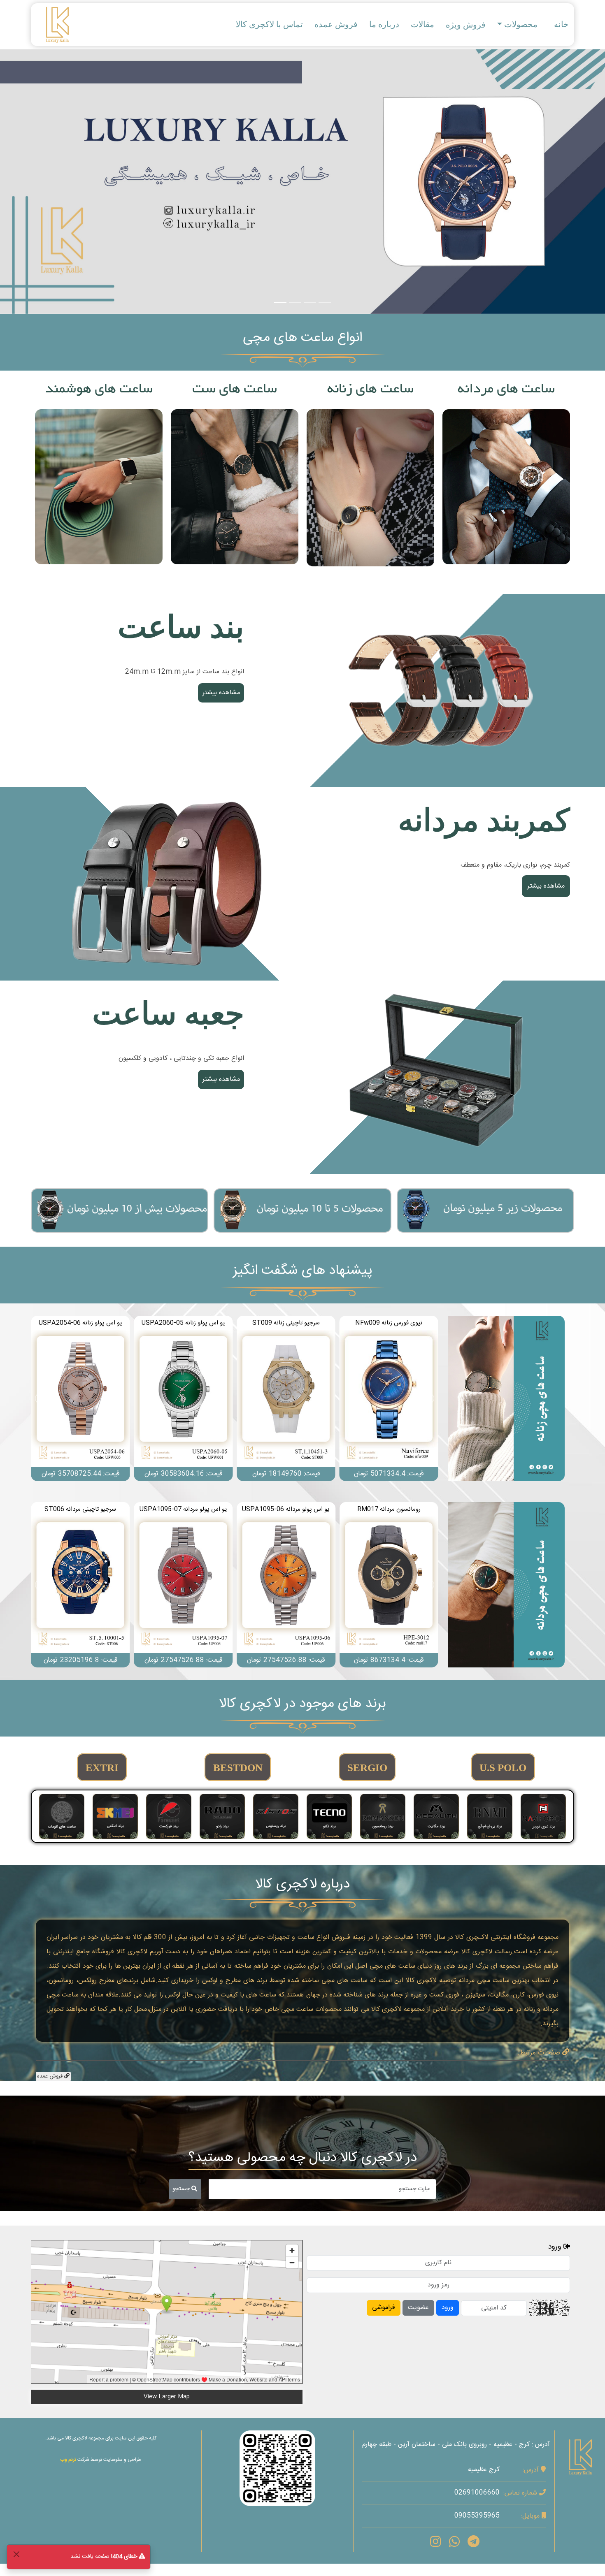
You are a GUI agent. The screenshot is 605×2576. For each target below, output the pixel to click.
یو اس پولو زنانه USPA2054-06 (389, 1323)
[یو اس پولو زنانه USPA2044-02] (286, 1399)
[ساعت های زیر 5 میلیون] (485, 1210)
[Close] (16, 2554)
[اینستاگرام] (277, 2468)
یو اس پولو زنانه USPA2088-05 (183, 1323)
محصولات (521, 24)
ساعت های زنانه (370, 390)
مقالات (422, 24)
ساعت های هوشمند (99, 390)
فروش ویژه (466, 25)
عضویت (418, 2308)
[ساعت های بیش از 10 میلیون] (120, 1210)
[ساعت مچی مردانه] (506, 1585)
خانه (561, 24)
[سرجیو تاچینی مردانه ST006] (389, 1585)
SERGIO (367, 1768)
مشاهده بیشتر (506, 487)
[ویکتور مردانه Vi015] (183, 1585)
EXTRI (102, 1768)
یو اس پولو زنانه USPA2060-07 (80, 1323)
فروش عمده (336, 24)
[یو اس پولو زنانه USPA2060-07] (80, 1399)
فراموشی (384, 2308)
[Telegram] (474, 2544)
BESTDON (238, 1768)
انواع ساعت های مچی (302, 339)
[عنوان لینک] (438, 691)
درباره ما (384, 24)
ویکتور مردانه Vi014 (80, 1509)
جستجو (182, 2189)
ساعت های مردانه (506, 390)
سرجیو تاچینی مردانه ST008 (286, 1509)
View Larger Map (167, 2397)
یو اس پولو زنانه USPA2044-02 (286, 1323)
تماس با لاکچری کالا (269, 24)
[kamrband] (167, 885)
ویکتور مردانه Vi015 (183, 1509)
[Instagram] (435, 2544)
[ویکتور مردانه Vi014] (80, 1585)
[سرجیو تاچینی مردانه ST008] (286, 1585)
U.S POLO (503, 1768)
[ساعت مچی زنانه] (506, 1399)
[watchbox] (438, 1078)
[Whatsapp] (454, 2544)
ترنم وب (68, 2460)
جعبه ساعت (168, 1014)
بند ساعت (181, 627)
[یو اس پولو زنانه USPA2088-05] (183, 1399)
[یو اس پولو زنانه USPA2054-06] (389, 1399)
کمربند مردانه (484, 820)
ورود (448, 2308)
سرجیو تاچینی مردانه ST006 (389, 1509)
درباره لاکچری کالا (302, 1885)
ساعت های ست (235, 390)
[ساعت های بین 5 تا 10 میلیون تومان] (302, 1210)
